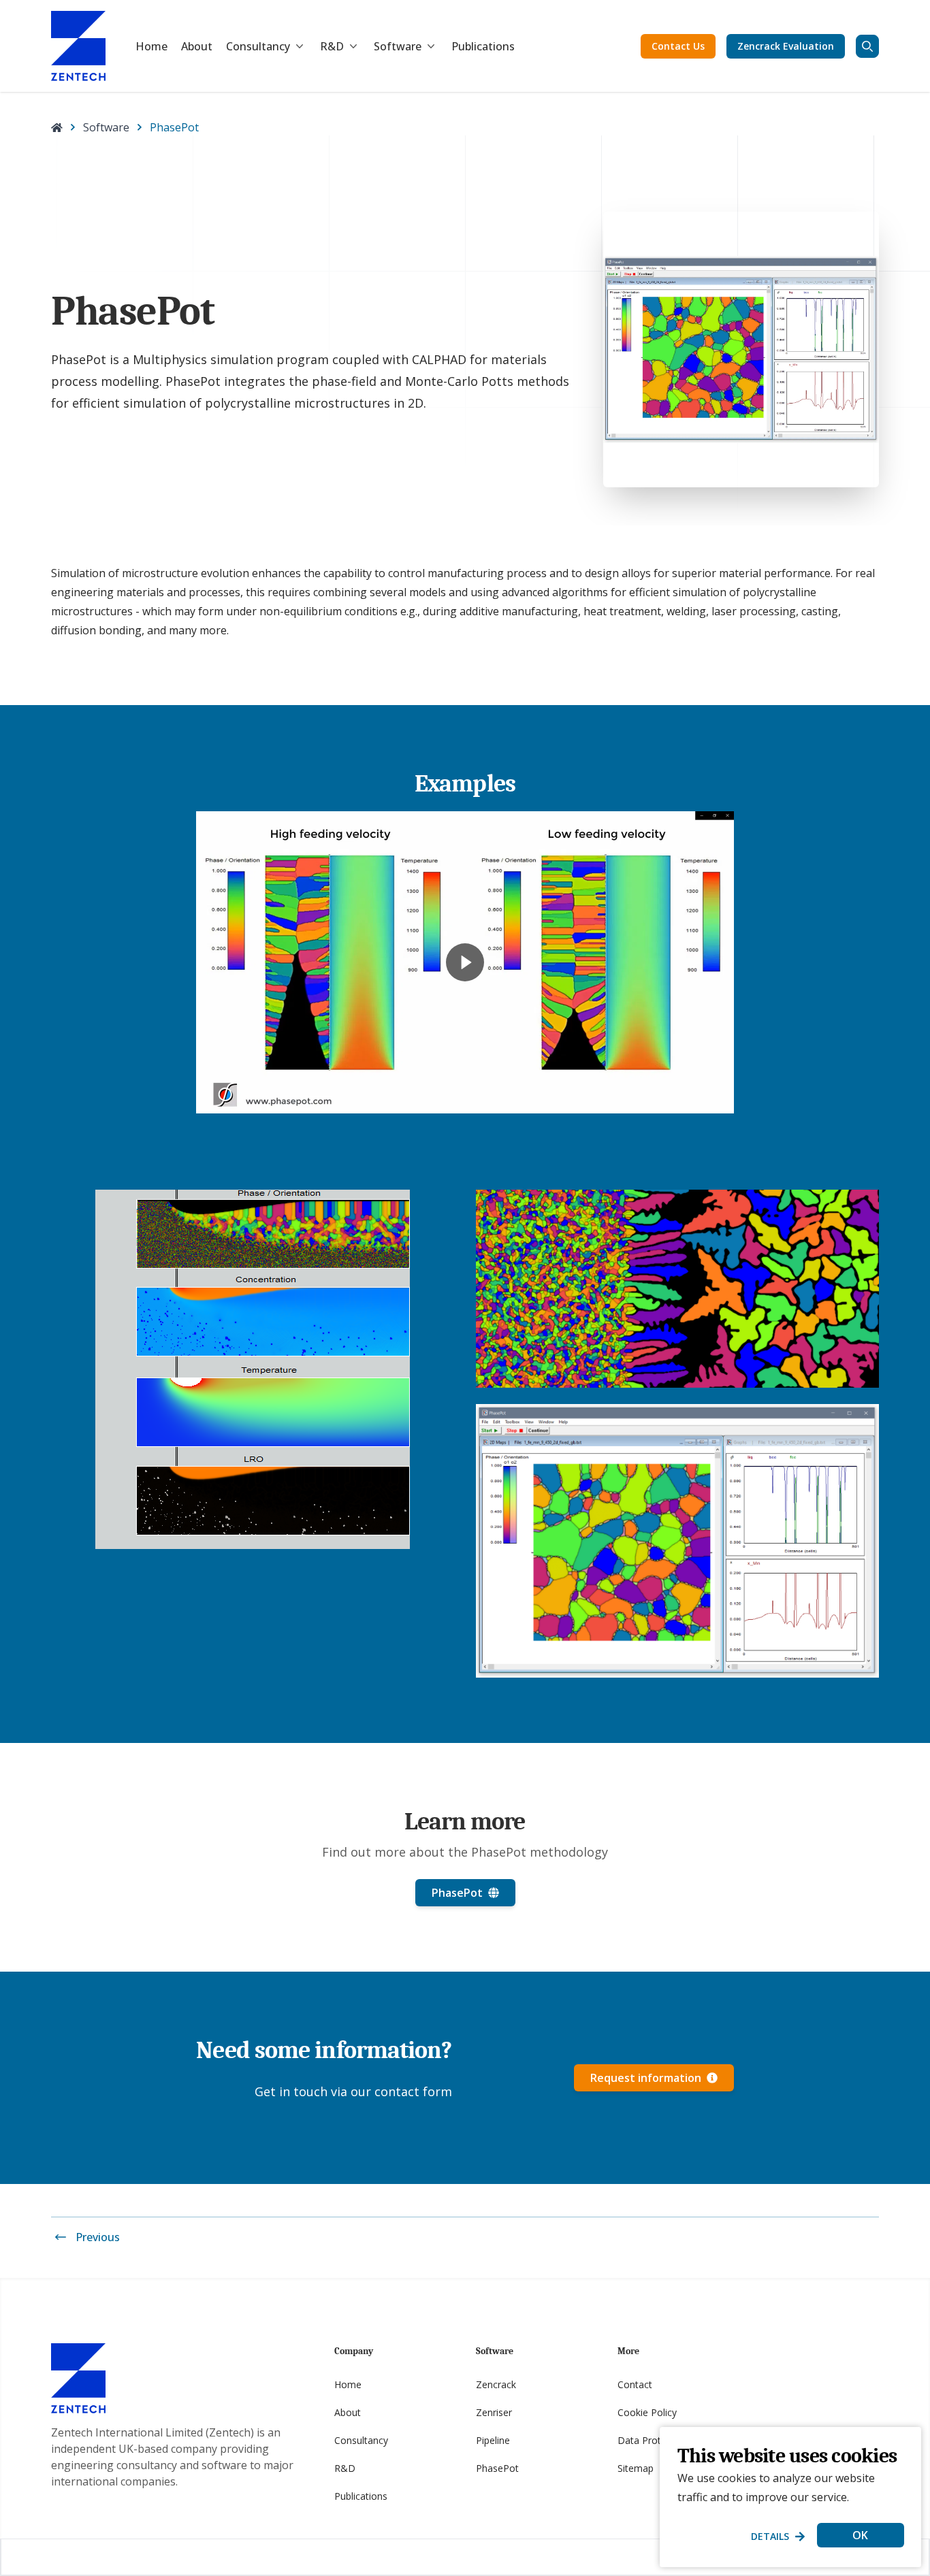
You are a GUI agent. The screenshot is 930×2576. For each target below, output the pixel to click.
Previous (98, 2237)
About (197, 46)
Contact (635, 2384)
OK (860, 2535)
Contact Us (678, 46)
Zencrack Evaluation (786, 46)
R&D (332, 46)
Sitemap (636, 2468)
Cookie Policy (647, 2412)
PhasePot (497, 2468)
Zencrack (496, 2384)
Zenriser (494, 2412)
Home (151, 46)
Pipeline (493, 2440)
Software (398, 46)
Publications (483, 46)
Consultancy (258, 46)
